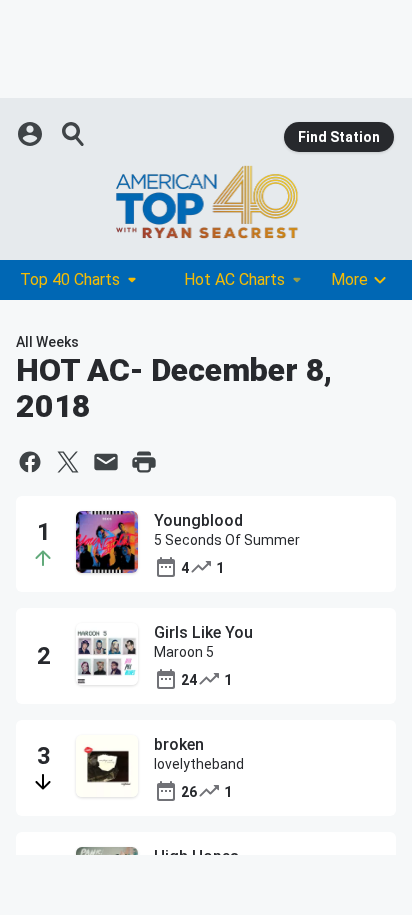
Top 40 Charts (70, 279)
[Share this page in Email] (106, 462)
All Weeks (47, 342)
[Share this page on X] (68, 462)
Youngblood (198, 520)
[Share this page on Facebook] (30, 462)
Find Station (339, 137)
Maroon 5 (184, 652)
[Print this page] (144, 462)
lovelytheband (199, 764)
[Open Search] (74, 134)
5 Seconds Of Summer (227, 540)
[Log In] (32, 134)
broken (179, 744)
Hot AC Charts (234, 279)
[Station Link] (206, 202)
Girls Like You (203, 632)
